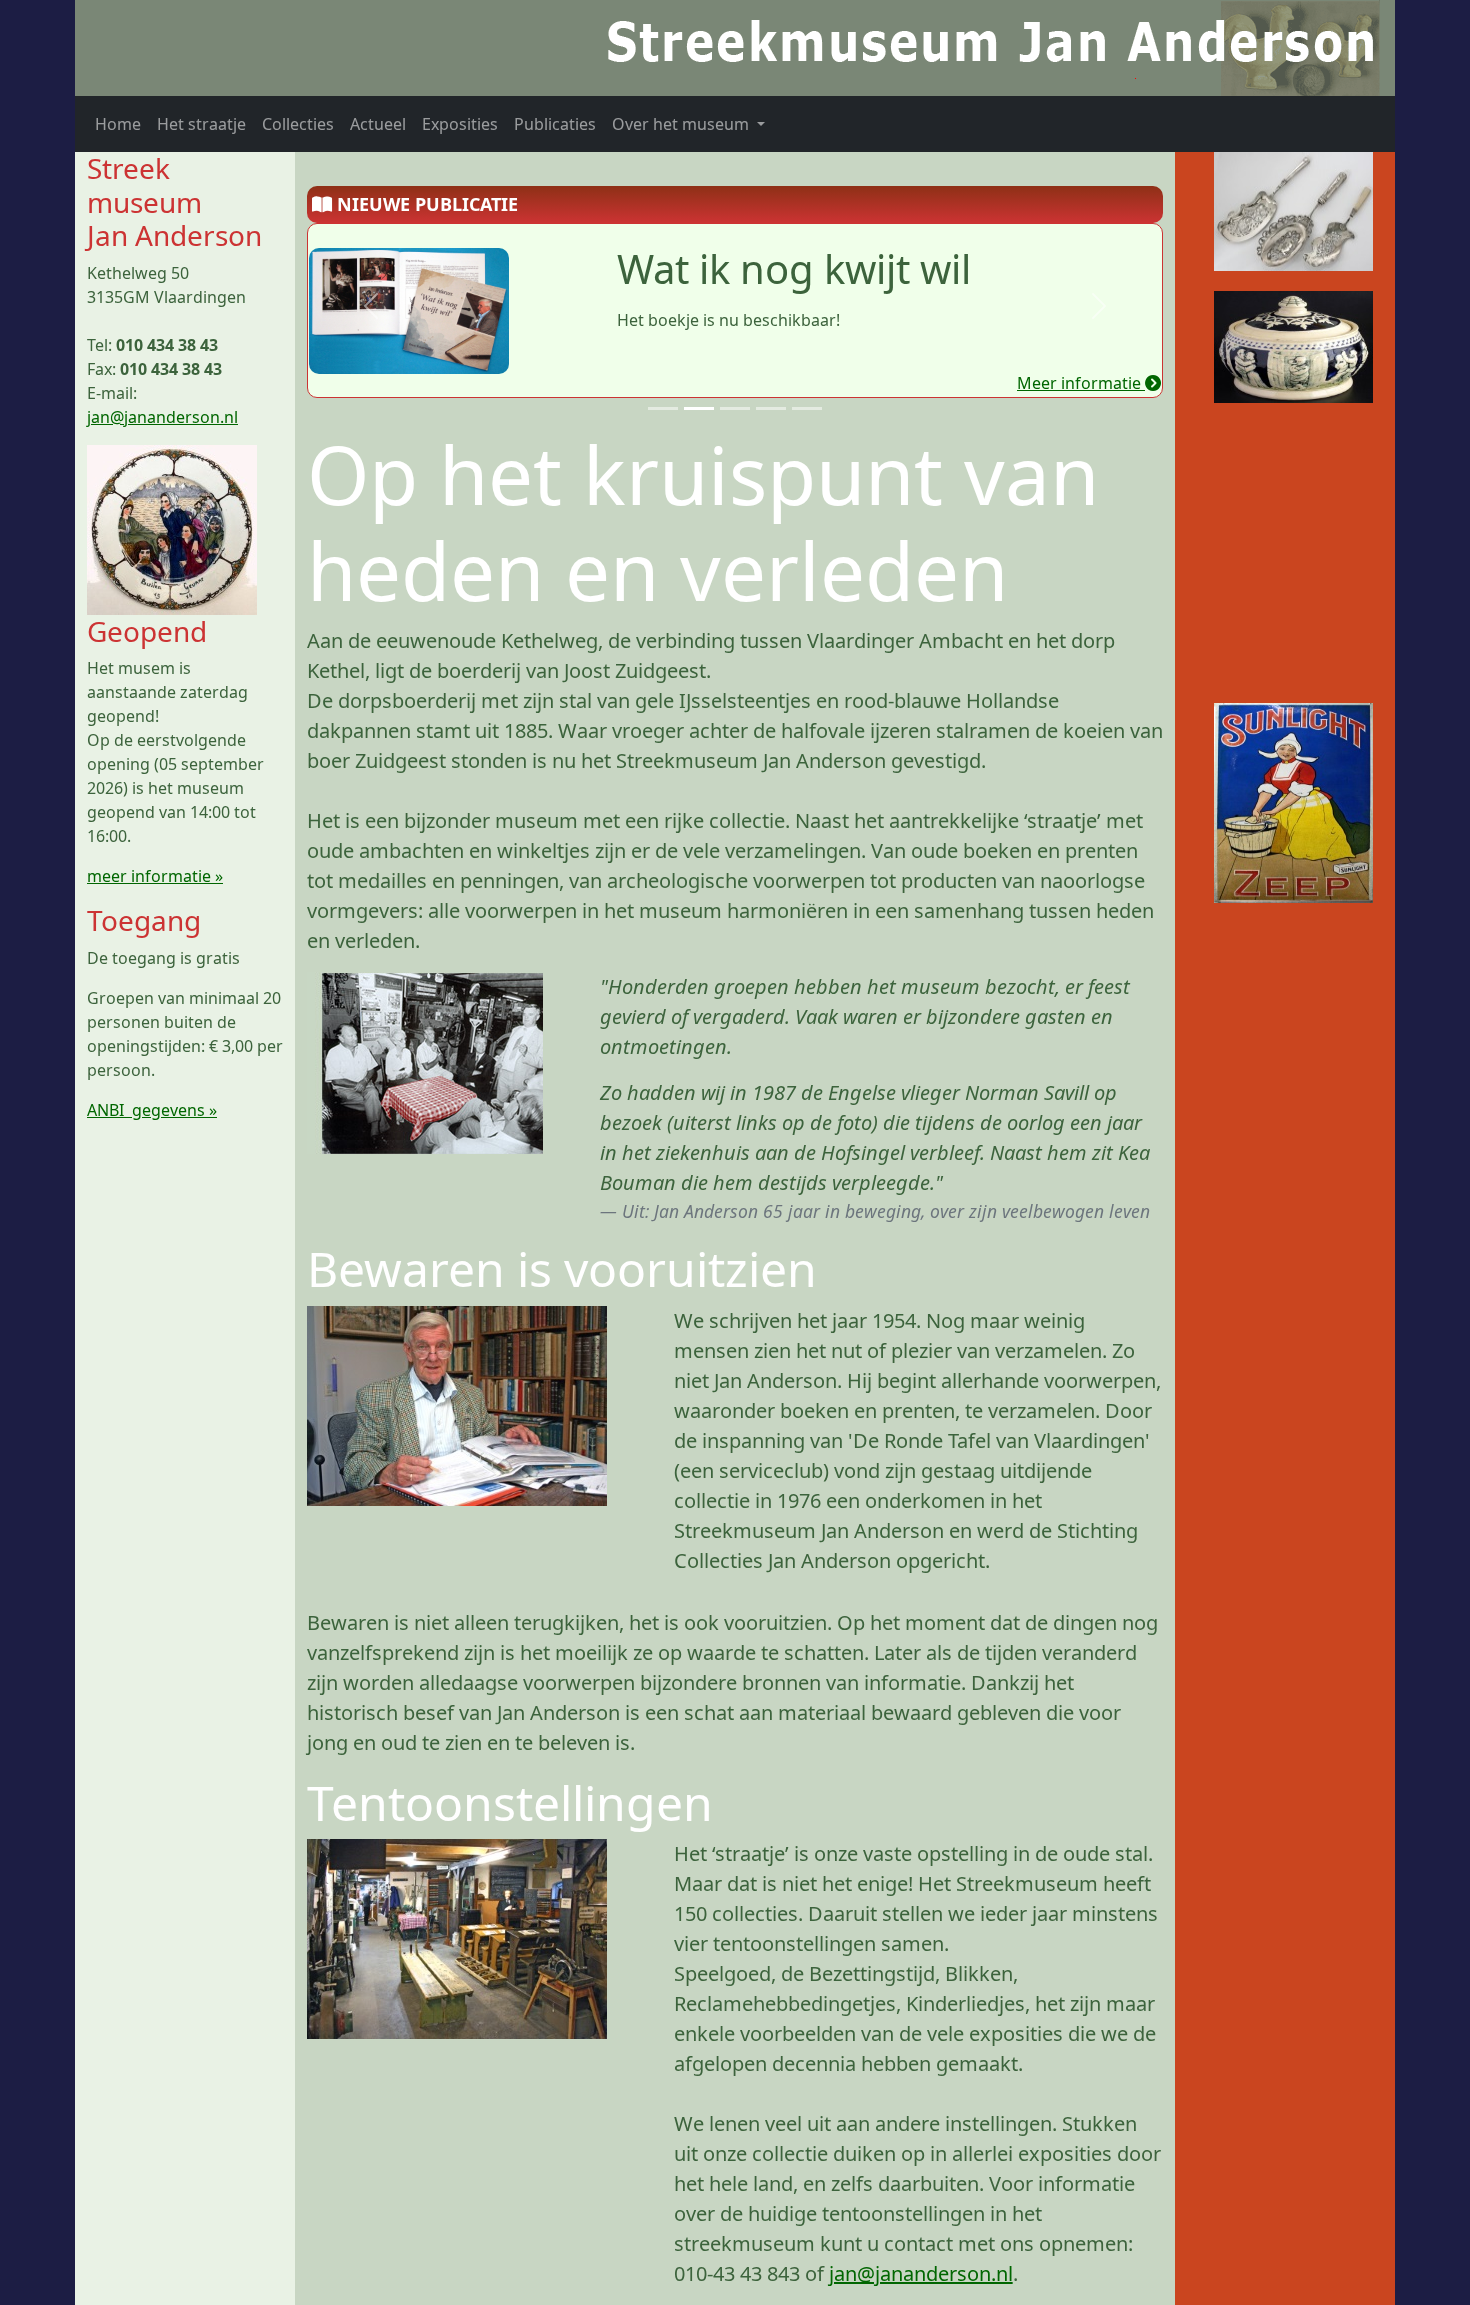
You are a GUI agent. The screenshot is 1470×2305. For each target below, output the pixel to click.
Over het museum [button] (682, 124)
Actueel (378, 124)
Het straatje (201, 124)
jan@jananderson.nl (162, 417)
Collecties (298, 124)
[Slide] (663, 408)
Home (118, 124)
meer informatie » (155, 876)
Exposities (460, 124)
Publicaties (555, 124)
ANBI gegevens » (152, 1110)
